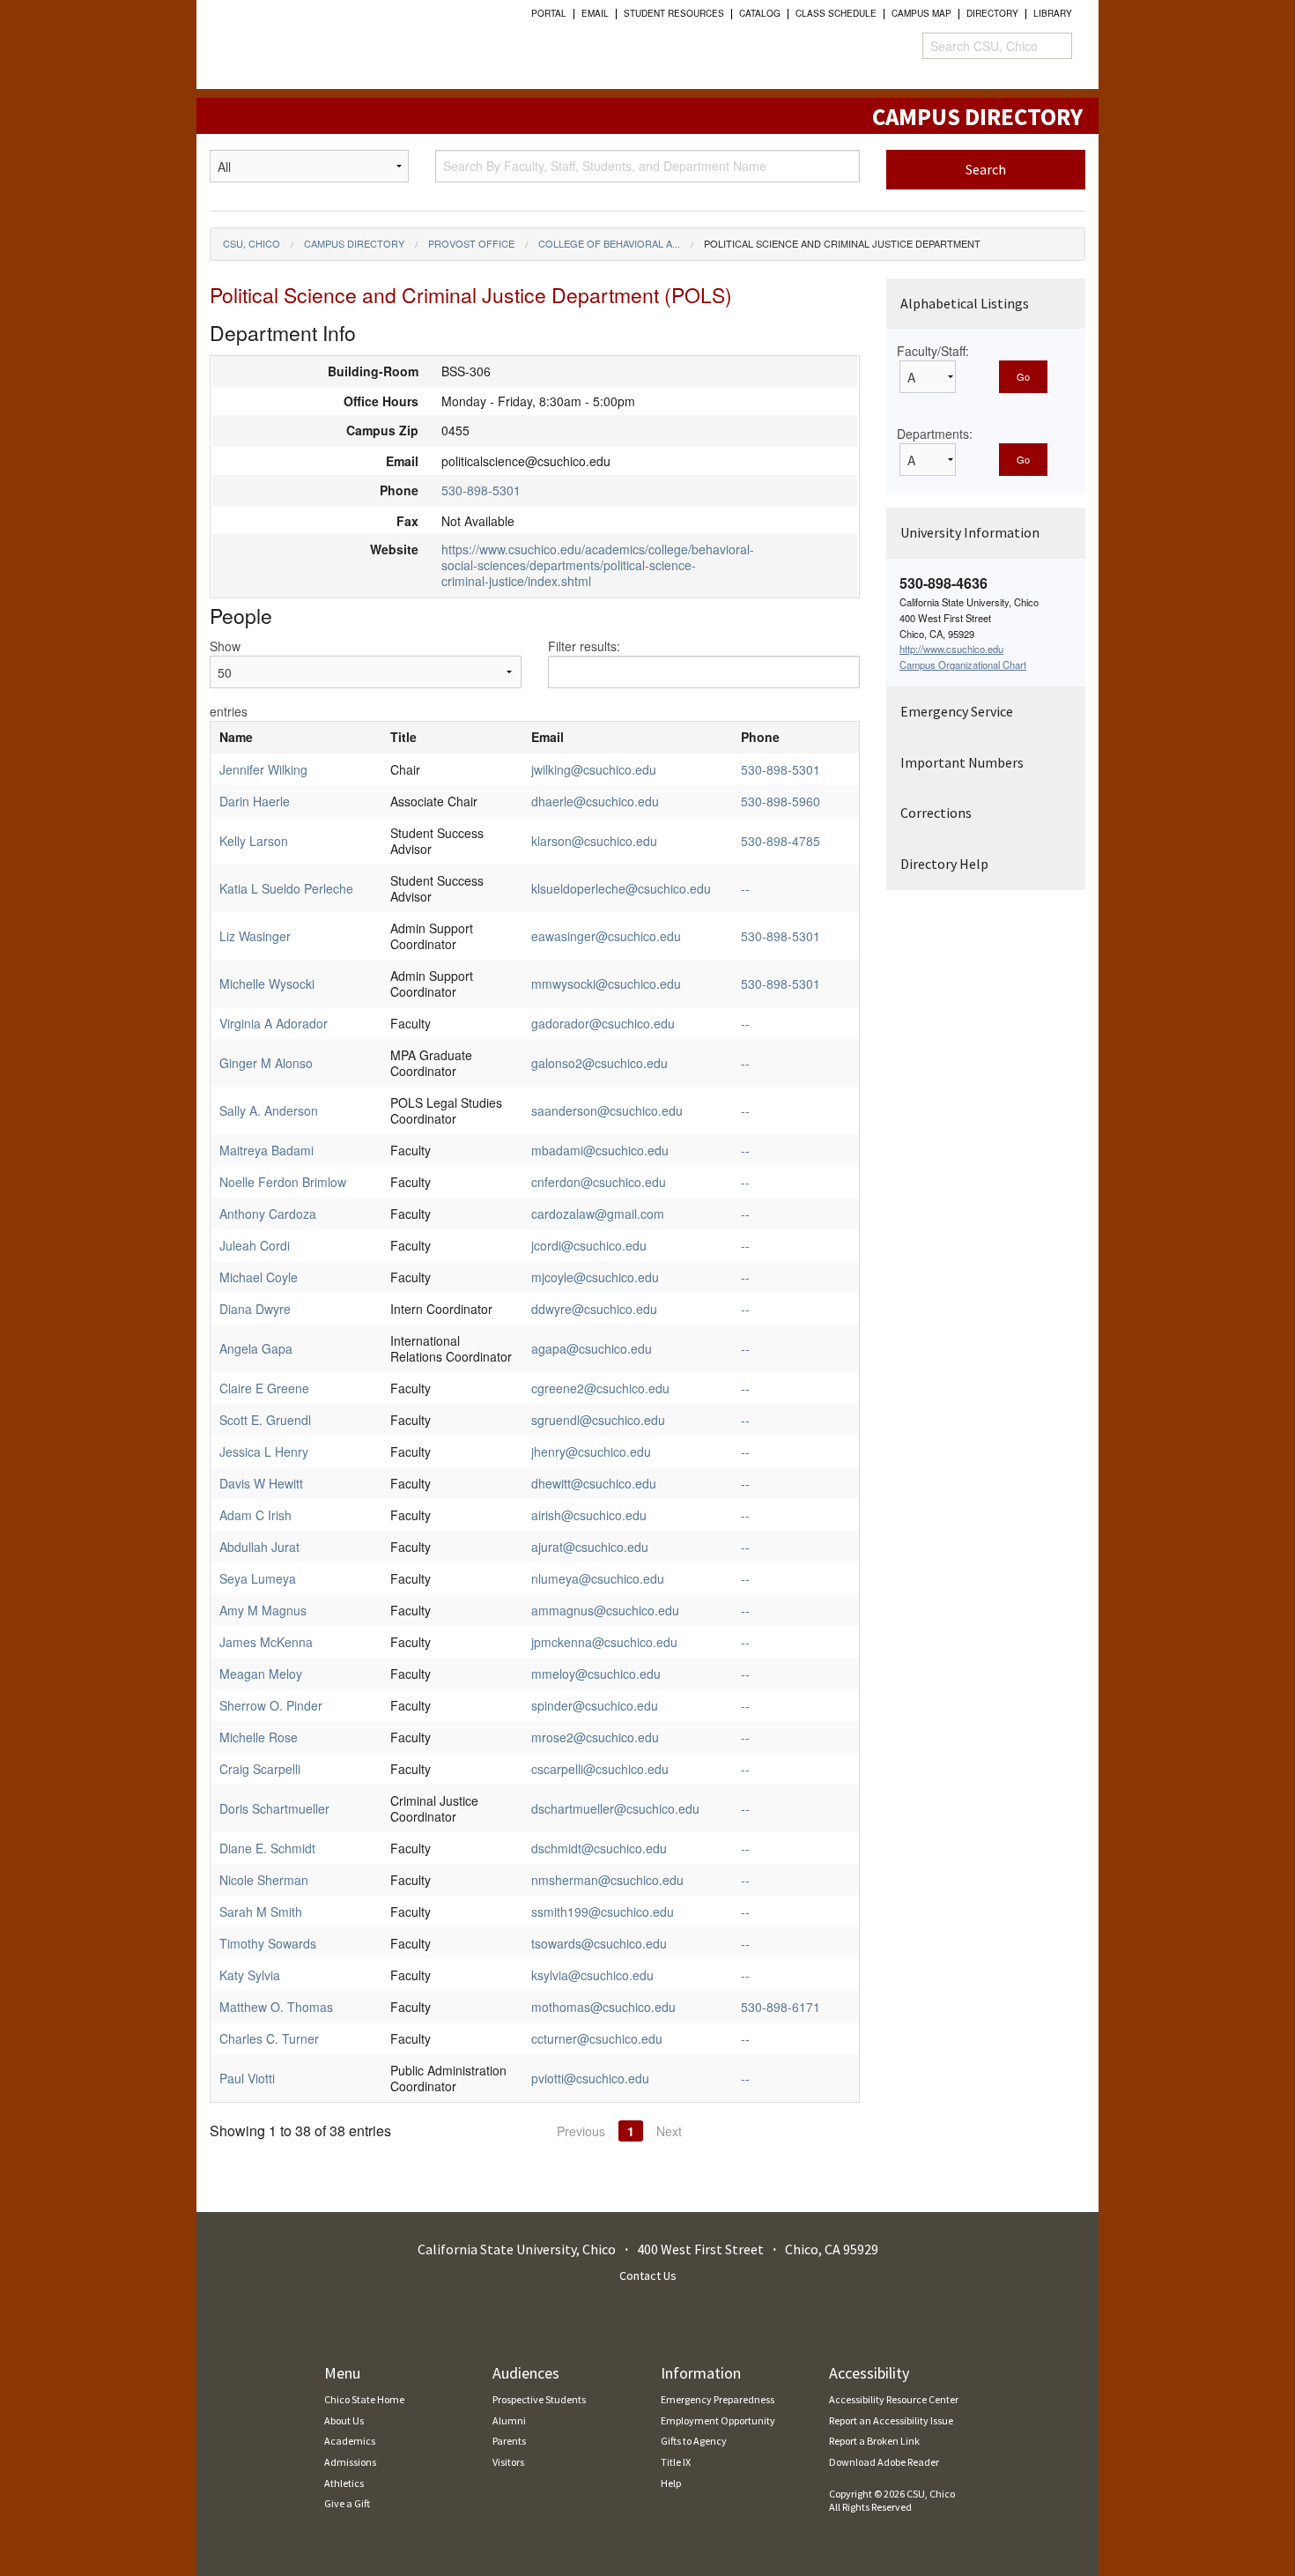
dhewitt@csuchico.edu (594, 1483)
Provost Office (471, 243)
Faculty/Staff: (933, 351)
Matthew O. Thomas (276, 2007)
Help (671, 2483)
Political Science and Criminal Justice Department (842, 243)
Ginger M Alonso (266, 1063)
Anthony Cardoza (268, 1214)
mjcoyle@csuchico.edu (595, 1277)
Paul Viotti (247, 2078)
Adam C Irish (255, 1515)
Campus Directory (354, 243)
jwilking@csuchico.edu (594, 769)
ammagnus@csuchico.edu (605, 1610)
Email (595, 13)
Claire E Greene (264, 1388)
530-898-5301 (481, 490)
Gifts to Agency (694, 2441)
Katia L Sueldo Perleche (286, 888)
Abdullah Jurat (259, 1547)
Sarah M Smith (261, 1912)
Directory (992, 13)
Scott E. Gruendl (265, 1420)
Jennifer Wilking (263, 769)
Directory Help (944, 864)
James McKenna (266, 1642)
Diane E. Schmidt (267, 1848)
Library (1053, 13)
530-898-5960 (781, 801)
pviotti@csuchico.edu (590, 2078)
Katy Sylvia (250, 1975)
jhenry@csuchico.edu (591, 1451)
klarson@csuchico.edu (594, 841)
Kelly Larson (254, 841)
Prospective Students (539, 2399)
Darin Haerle (255, 801)
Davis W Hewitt (261, 1483)
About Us (344, 2420)
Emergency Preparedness (718, 2399)
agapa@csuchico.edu (592, 1348)
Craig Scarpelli (260, 1769)
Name (236, 737)
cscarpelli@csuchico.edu (600, 1769)
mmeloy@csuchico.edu (596, 1674)
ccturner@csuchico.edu (597, 2038)
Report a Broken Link (874, 2441)
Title (403, 737)
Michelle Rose (259, 1737)
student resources (674, 13)
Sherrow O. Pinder (271, 1705)
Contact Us (648, 2275)
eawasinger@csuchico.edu (606, 936)
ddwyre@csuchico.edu (594, 1309)
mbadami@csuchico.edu (600, 1150)
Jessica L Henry (264, 1451)
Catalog (760, 13)
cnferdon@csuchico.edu (599, 1182)
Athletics (344, 2483)
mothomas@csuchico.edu (603, 2007)
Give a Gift (347, 2503)
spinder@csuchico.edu (595, 1705)
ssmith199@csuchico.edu (603, 1912)
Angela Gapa (256, 1348)
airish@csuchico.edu (589, 1515)
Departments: (935, 434)
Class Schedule (836, 13)
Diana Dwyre (255, 1309)
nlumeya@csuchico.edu (598, 1578)
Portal (549, 13)
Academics (350, 2441)
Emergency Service (957, 711)
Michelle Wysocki (267, 984)
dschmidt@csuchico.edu (599, 1848)
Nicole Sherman (264, 1880)
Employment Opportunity (718, 2420)
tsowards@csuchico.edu (599, 1943)
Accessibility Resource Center (894, 2399)
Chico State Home (364, 2399)
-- (745, 888)
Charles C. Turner (269, 2038)
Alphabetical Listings (965, 303)
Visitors (508, 2462)
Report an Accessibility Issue (891, 2420)
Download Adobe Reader (884, 2462)
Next (669, 2131)
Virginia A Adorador (274, 1023)
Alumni (509, 2420)
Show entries (229, 679)
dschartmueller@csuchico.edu (615, 1808)
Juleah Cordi (255, 1245)
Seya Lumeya (258, 1578)
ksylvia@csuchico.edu (592, 1975)
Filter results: (584, 646)
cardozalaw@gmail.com (598, 1214)
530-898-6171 (781, 2007)
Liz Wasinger (255, 936)
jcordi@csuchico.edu (589, 1245)
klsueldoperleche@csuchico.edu (621, 888)
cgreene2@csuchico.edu (600, 1388)
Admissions (350, 2462)
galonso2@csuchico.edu (599, 1063)
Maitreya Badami (266, 1150)
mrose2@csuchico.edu (595, 1737)
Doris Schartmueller (274, 1808)
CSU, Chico (252, 243)
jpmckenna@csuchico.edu (604, 1642)
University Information (970, 532)
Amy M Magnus (263, 1610)
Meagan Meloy (261, 1674)
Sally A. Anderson (269, 1110)
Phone (760, 737)
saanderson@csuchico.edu (607, 1110)
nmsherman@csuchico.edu (607, 1880)
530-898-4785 (781, 841)
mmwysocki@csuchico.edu (606, 984)
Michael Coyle (259, 1277)
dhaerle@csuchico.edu (595, 801)
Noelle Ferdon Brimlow (283, 1182)
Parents (509, 2441)
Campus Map (921, 13)
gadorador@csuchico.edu (603, 1023)
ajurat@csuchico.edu (590, 1547)
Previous (581, 2131)
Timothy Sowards (268, 1943)
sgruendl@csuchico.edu (598, 1420)
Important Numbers (962, 762)
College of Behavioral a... (609, 243)
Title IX (676, 2462)
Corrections (936, 813)
